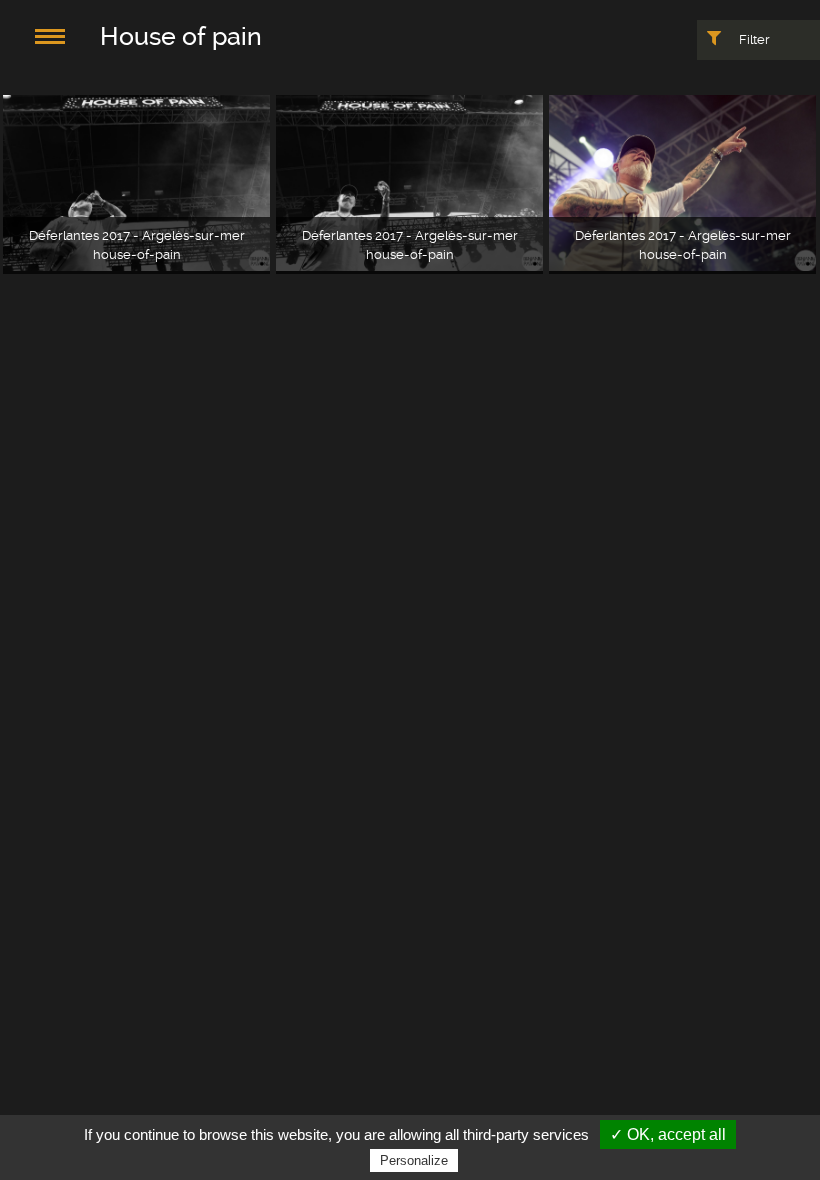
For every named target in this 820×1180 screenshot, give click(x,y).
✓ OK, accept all (668, 1134)
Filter (753, 39)
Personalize (414, 1160)
